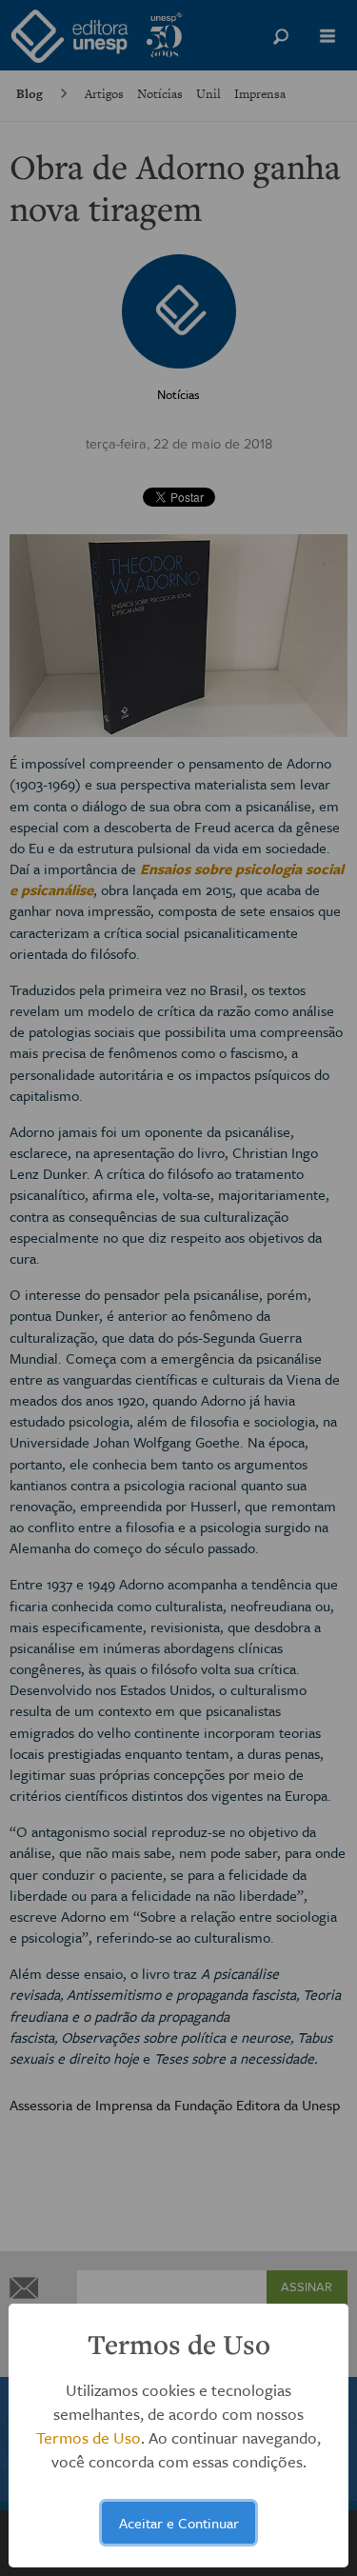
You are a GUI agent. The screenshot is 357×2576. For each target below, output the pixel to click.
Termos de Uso (89, 2437)
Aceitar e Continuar (179, 2523)
